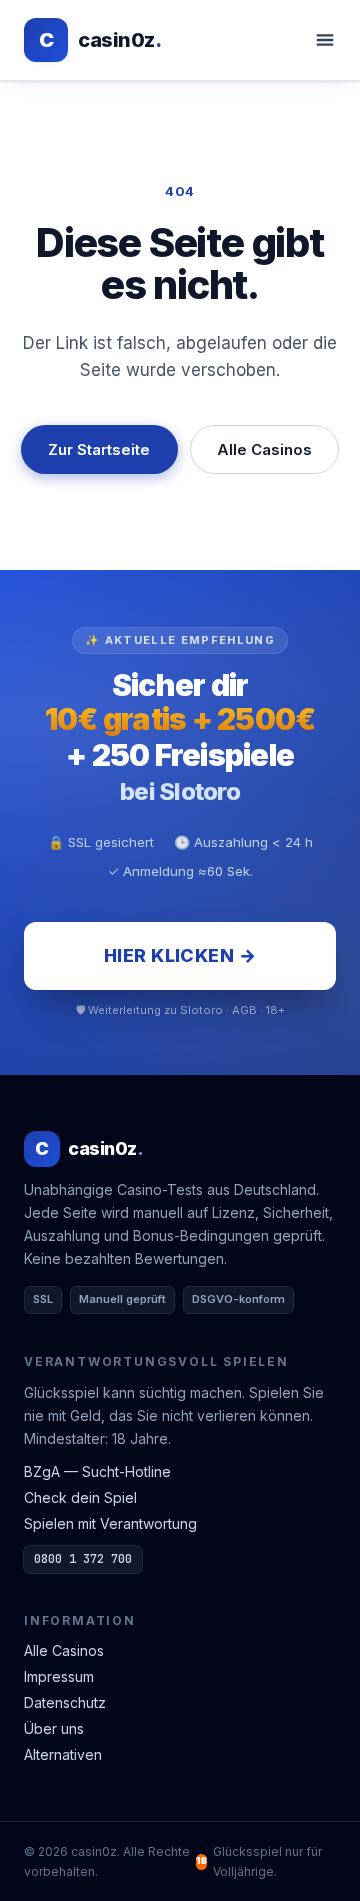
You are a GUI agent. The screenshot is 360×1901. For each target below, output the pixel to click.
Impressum (59, 1676)
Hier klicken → (180, 955)
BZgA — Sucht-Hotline (97, 1471)
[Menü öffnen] (325, 40)
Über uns (54, 1728)
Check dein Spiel (80, 1497)
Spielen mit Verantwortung (110, 1523)
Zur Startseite (99, 449)
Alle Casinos (264, 449)
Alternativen (63, 1754)
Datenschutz (65, 1702)
